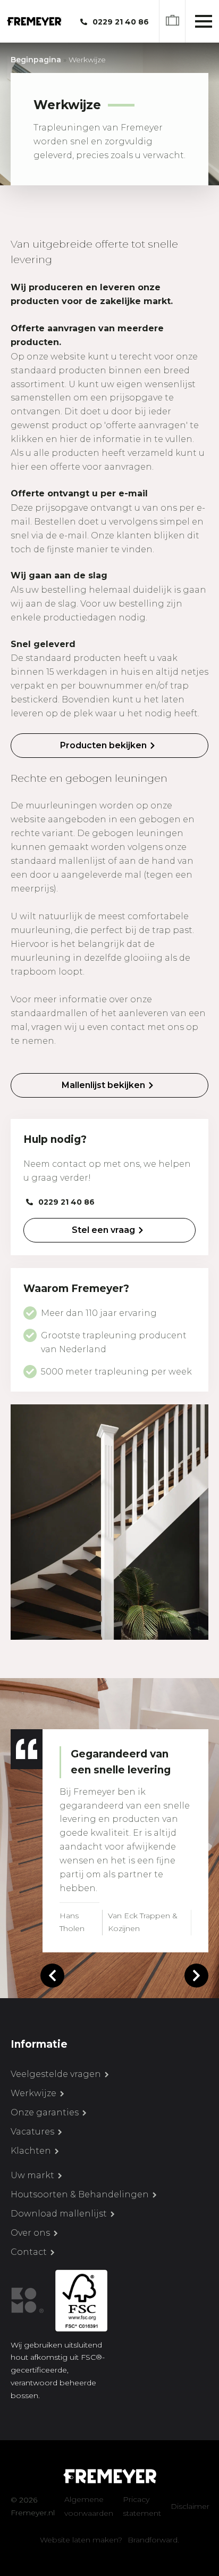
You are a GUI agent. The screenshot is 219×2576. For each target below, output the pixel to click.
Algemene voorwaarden (89, 2506)
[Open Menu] (204, 21)
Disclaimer (190, 2506)
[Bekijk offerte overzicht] (172, 22)
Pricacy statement (142, 2506)
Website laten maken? (81, 2540)
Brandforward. (153, 2540)
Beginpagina (36, 60)
